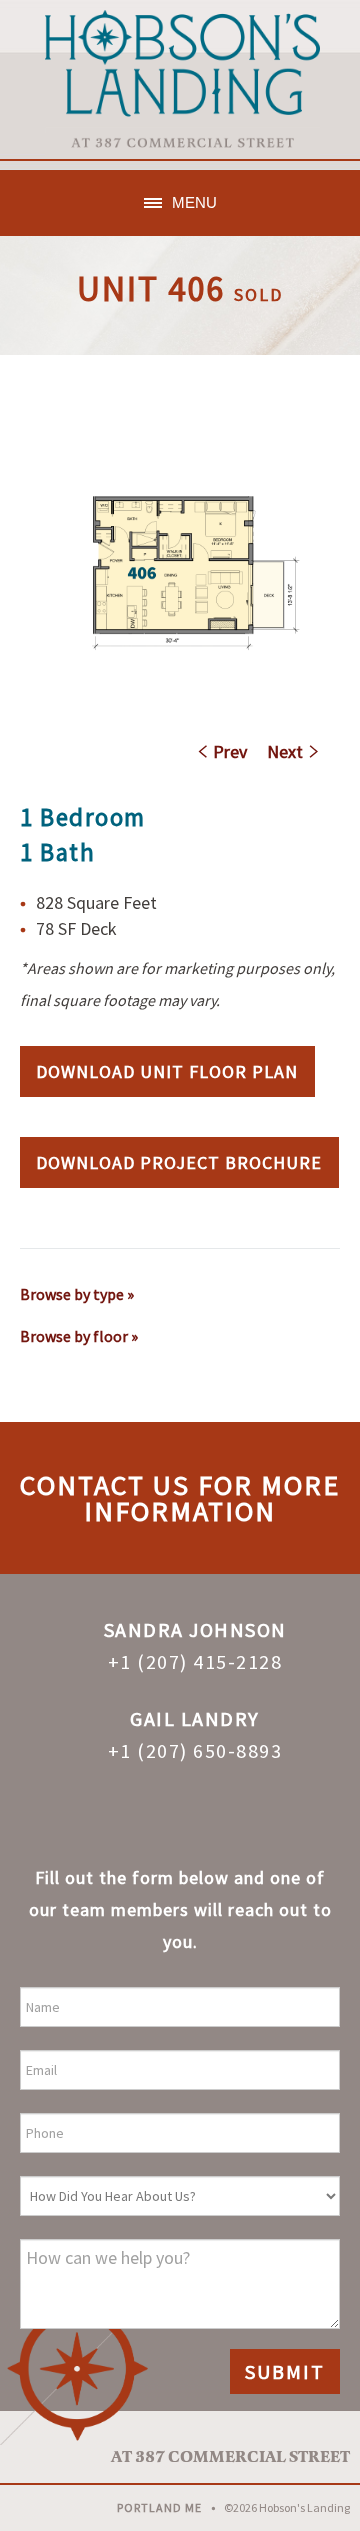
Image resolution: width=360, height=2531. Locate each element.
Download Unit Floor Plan (167, 1071)
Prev (230, 751)
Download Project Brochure (179, 1162)
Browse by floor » (79, 1336)
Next (285, 751)
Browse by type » (77, 1294)
